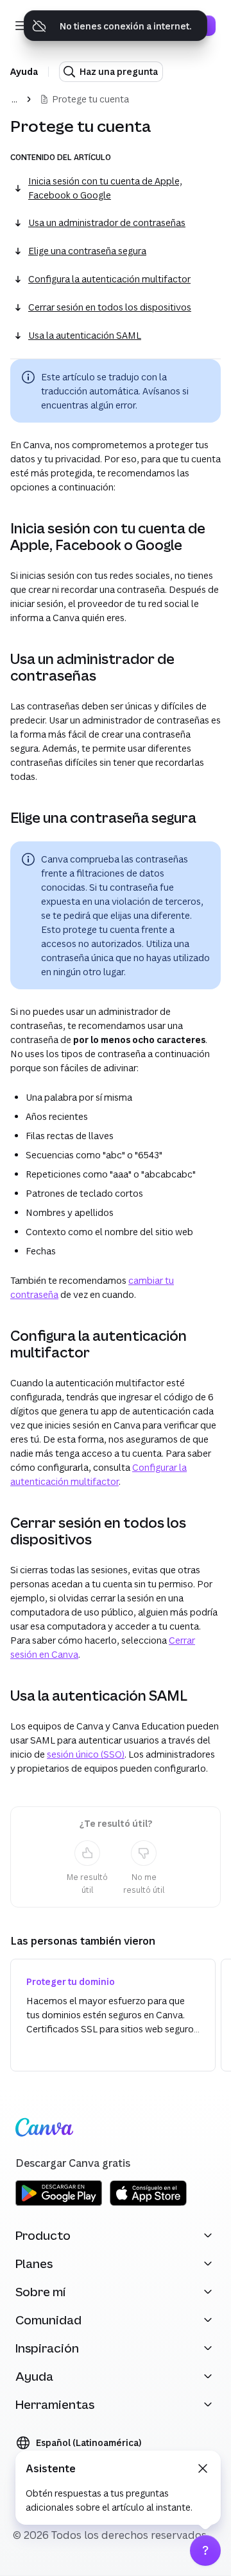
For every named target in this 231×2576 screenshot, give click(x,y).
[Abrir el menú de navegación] (21, 26)
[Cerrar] (203, 2468)
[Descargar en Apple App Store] (148, 2204)
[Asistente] (205, 2550)
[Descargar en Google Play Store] (59, 2204)
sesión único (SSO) (86, 1754)
